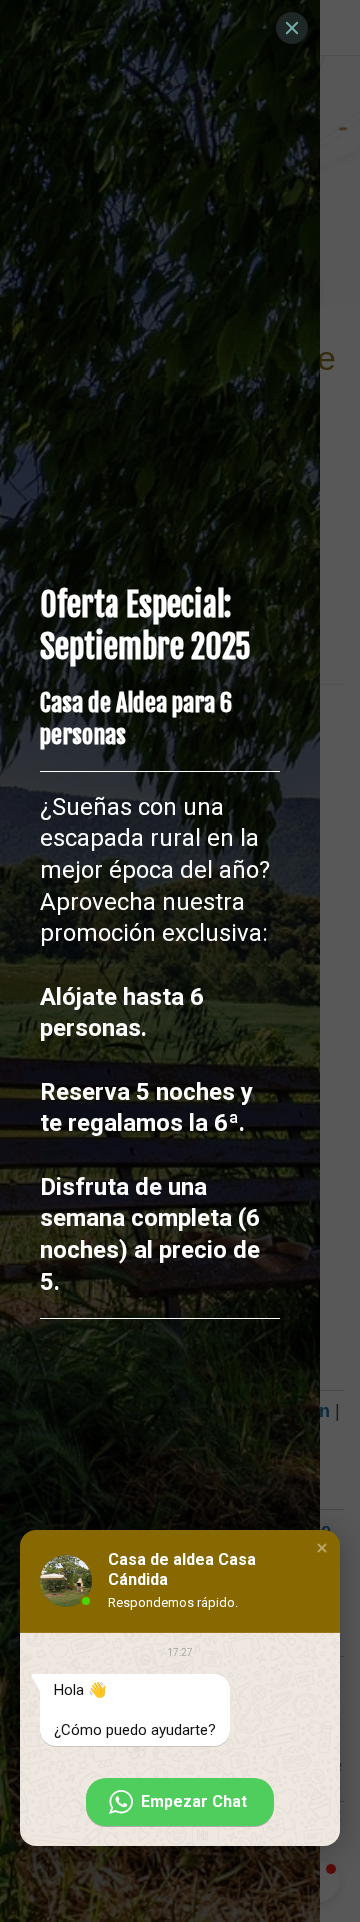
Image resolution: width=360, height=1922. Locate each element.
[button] (322, 1548)
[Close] (292, 28)
